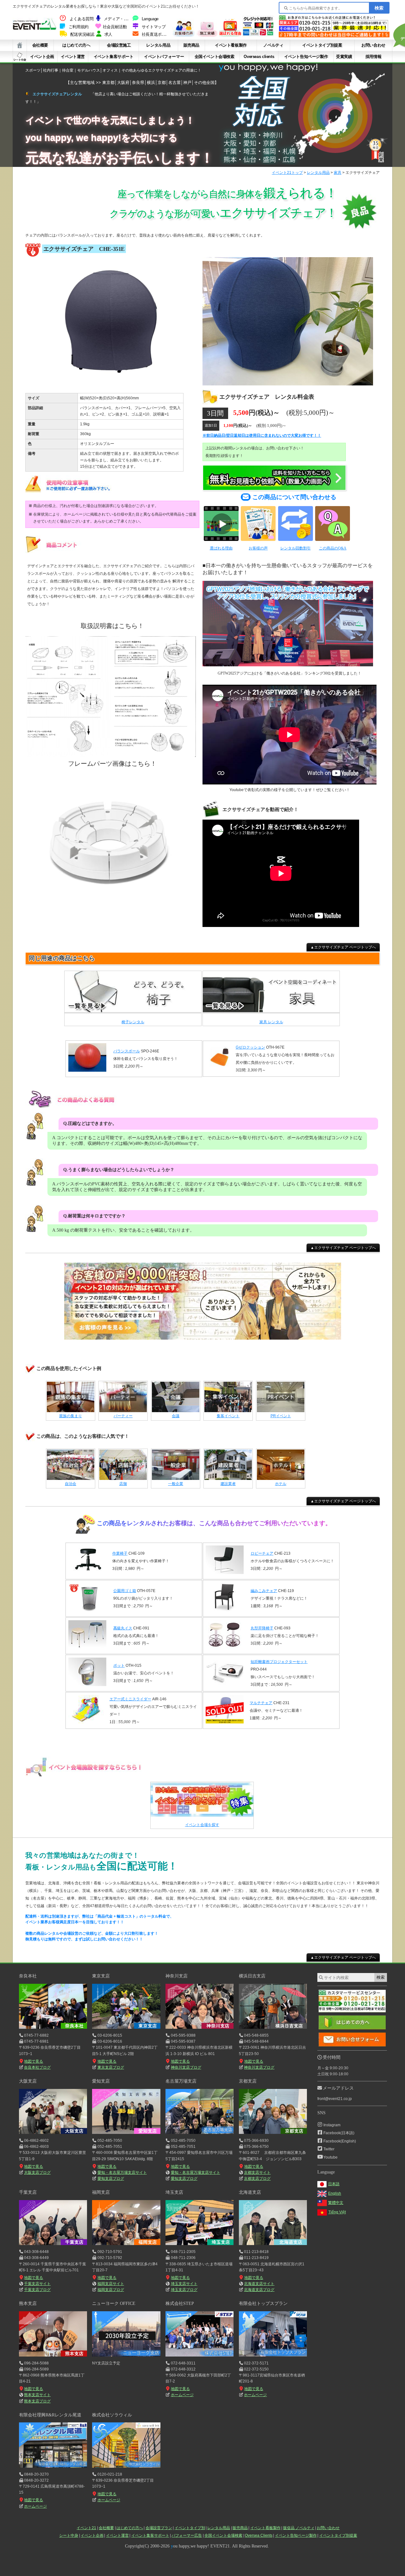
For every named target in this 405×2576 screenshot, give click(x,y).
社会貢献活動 (115, 27)
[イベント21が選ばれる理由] (230, 35)
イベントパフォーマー (164, 57)
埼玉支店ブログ (184, 2290)
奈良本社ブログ (37, 2067)
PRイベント (281, 1416)
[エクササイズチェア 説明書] (111, 757)
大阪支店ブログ (37, 2173)
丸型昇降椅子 (262, 1628)
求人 (108, 35)
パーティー (123, 1416)
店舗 (123, 1484)
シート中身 (20, 57)
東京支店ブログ (111, 2067)
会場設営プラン (159, 2528)
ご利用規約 (79, 27)
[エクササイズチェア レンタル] (111, 386)
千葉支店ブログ (37, 2290)
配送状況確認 (82, 35)
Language (150, 19)
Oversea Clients (259, 2535)
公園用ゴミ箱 (125, 1591)
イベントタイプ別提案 (322, 45)
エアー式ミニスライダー (130, 1699)
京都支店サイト (257, 2173)
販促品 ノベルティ (299, 2528)
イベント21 (86, 2528)
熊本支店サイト (37, 2395)
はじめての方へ (76, 45)
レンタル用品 (158, 45)
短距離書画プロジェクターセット (279, 1662)
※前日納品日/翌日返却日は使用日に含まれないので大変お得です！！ (262, 435)
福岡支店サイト (111, 2284)
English (335, 2193)
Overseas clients (259, 57)
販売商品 (191, 45)
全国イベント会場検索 (215, 57)
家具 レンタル (271, 1022)
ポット (119, 1666)
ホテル (281, 1484)
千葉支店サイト (37, 2284)
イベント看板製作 (231, 45)
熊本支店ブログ (37, 2401)
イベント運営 (73, 57)
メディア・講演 (118, 19)
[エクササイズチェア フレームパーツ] (111, 902)
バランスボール (127, 1051)
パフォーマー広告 (187, 2535)
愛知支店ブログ (111, 2179)
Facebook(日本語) (339, 2133)
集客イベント (228, 1416)
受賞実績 (344, 57)
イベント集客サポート (114, 57)
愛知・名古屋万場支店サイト (122, 2173)
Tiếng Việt (337, 2212)
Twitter (329, 2149)
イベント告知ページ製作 (306, 57)
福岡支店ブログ (111, 2290)
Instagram (332, 2125)
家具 (338, 173)
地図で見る (34, 2061)
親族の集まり (71, 1416)
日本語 (334, 2184)
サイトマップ (154, 27)
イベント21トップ (287, 173)
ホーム (20, 45)
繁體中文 (336, 2203)
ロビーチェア (262, 1553)
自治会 (71, 1484)
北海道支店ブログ (259, 2290)
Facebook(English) (340, 2141)
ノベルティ (273, 45)
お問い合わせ (373, 45)
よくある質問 (82, 19)
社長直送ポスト (156, 35)
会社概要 (40, 45)
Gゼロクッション (250, 1047)
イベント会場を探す (202, 1825)
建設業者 (228, 1484)
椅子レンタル (133, 1022)
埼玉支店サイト (184, 2284)
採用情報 (373, 57)
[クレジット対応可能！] (258, 35)
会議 (176, 1416)
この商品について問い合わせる (294, 497)
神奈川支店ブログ (186, 2067)
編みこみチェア (264, 1591)
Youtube (330, 2157)
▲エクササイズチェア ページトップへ (343, 947)
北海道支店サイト (259, 2284)
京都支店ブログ (257, 2179)
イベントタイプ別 (190, 2528)
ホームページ (182, 2395)
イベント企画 (42, 57)
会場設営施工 (119, 45)
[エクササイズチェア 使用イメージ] (288, 386)
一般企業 (176, 1484)
